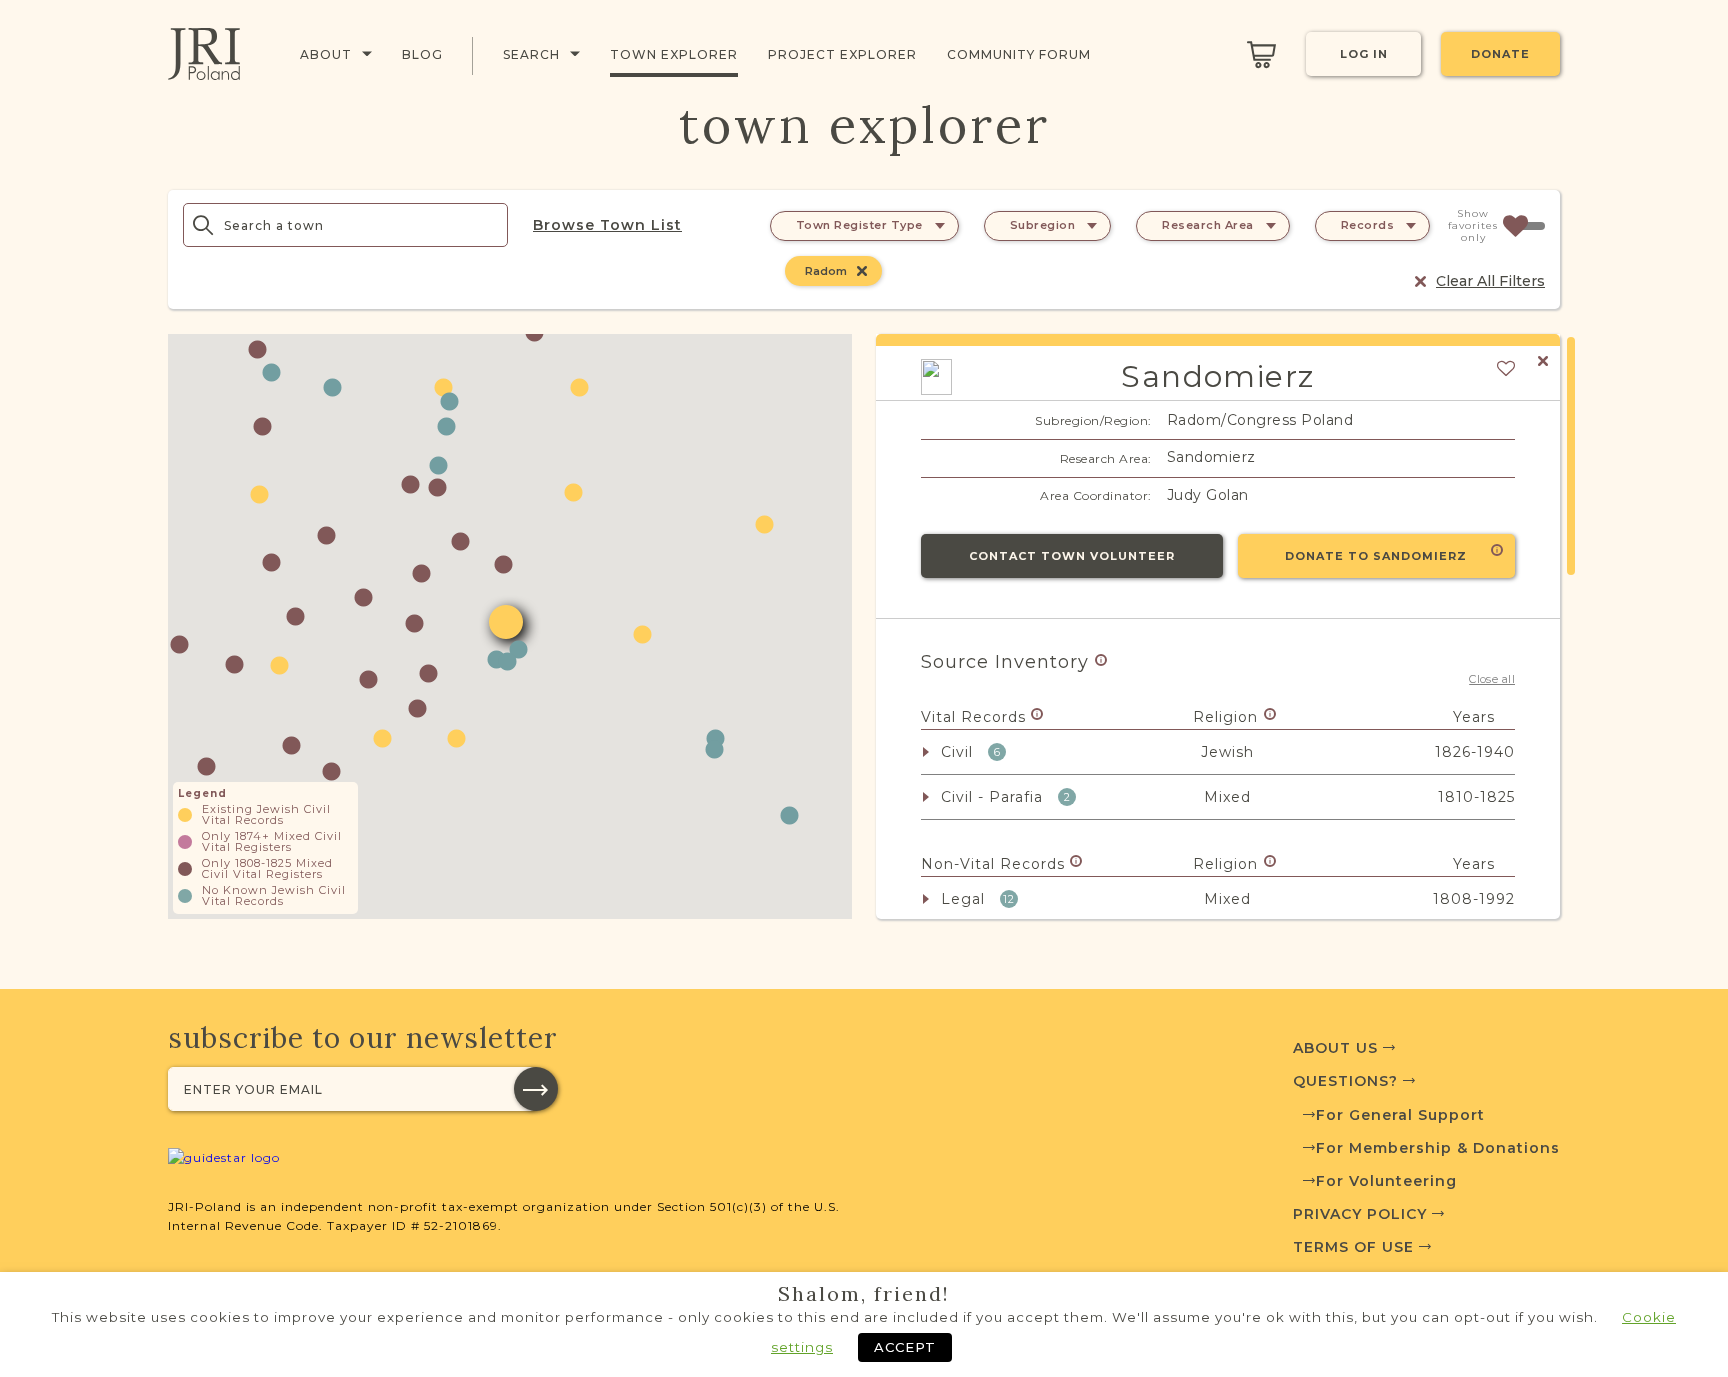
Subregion (1043, 225)
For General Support (1400, 1115)
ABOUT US (1338, 1048)
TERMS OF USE (1356, 1247)
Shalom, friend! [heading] (864, 1294)
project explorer (842, 54)
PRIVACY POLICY (1362, 1214)
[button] (271, 372)
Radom (826, 271)
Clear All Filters (1490, 281)
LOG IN (1364, 54)
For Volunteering (1386, 1181)
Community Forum (1019, 54)
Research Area (1208, 225)
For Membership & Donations (1438, 1148)
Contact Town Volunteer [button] (1072, 556)
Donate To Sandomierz (1376, 556)
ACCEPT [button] (905, 1347)
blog (422, 54)
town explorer (674, 54)
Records (1368, 225)
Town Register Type (859, 225)
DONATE (1500, 54)
